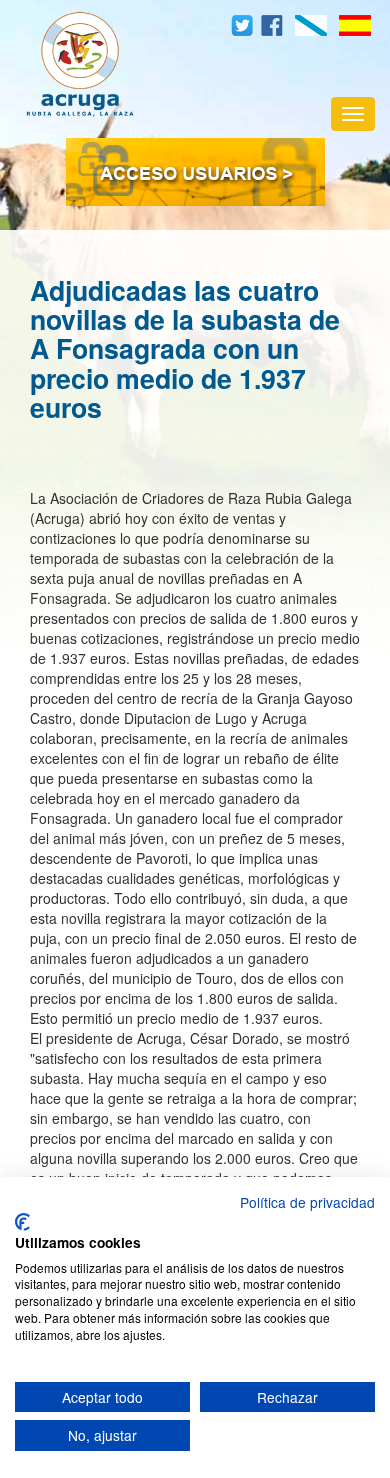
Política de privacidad (307, 1202)
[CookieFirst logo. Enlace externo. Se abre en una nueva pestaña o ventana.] (22, 1222)
